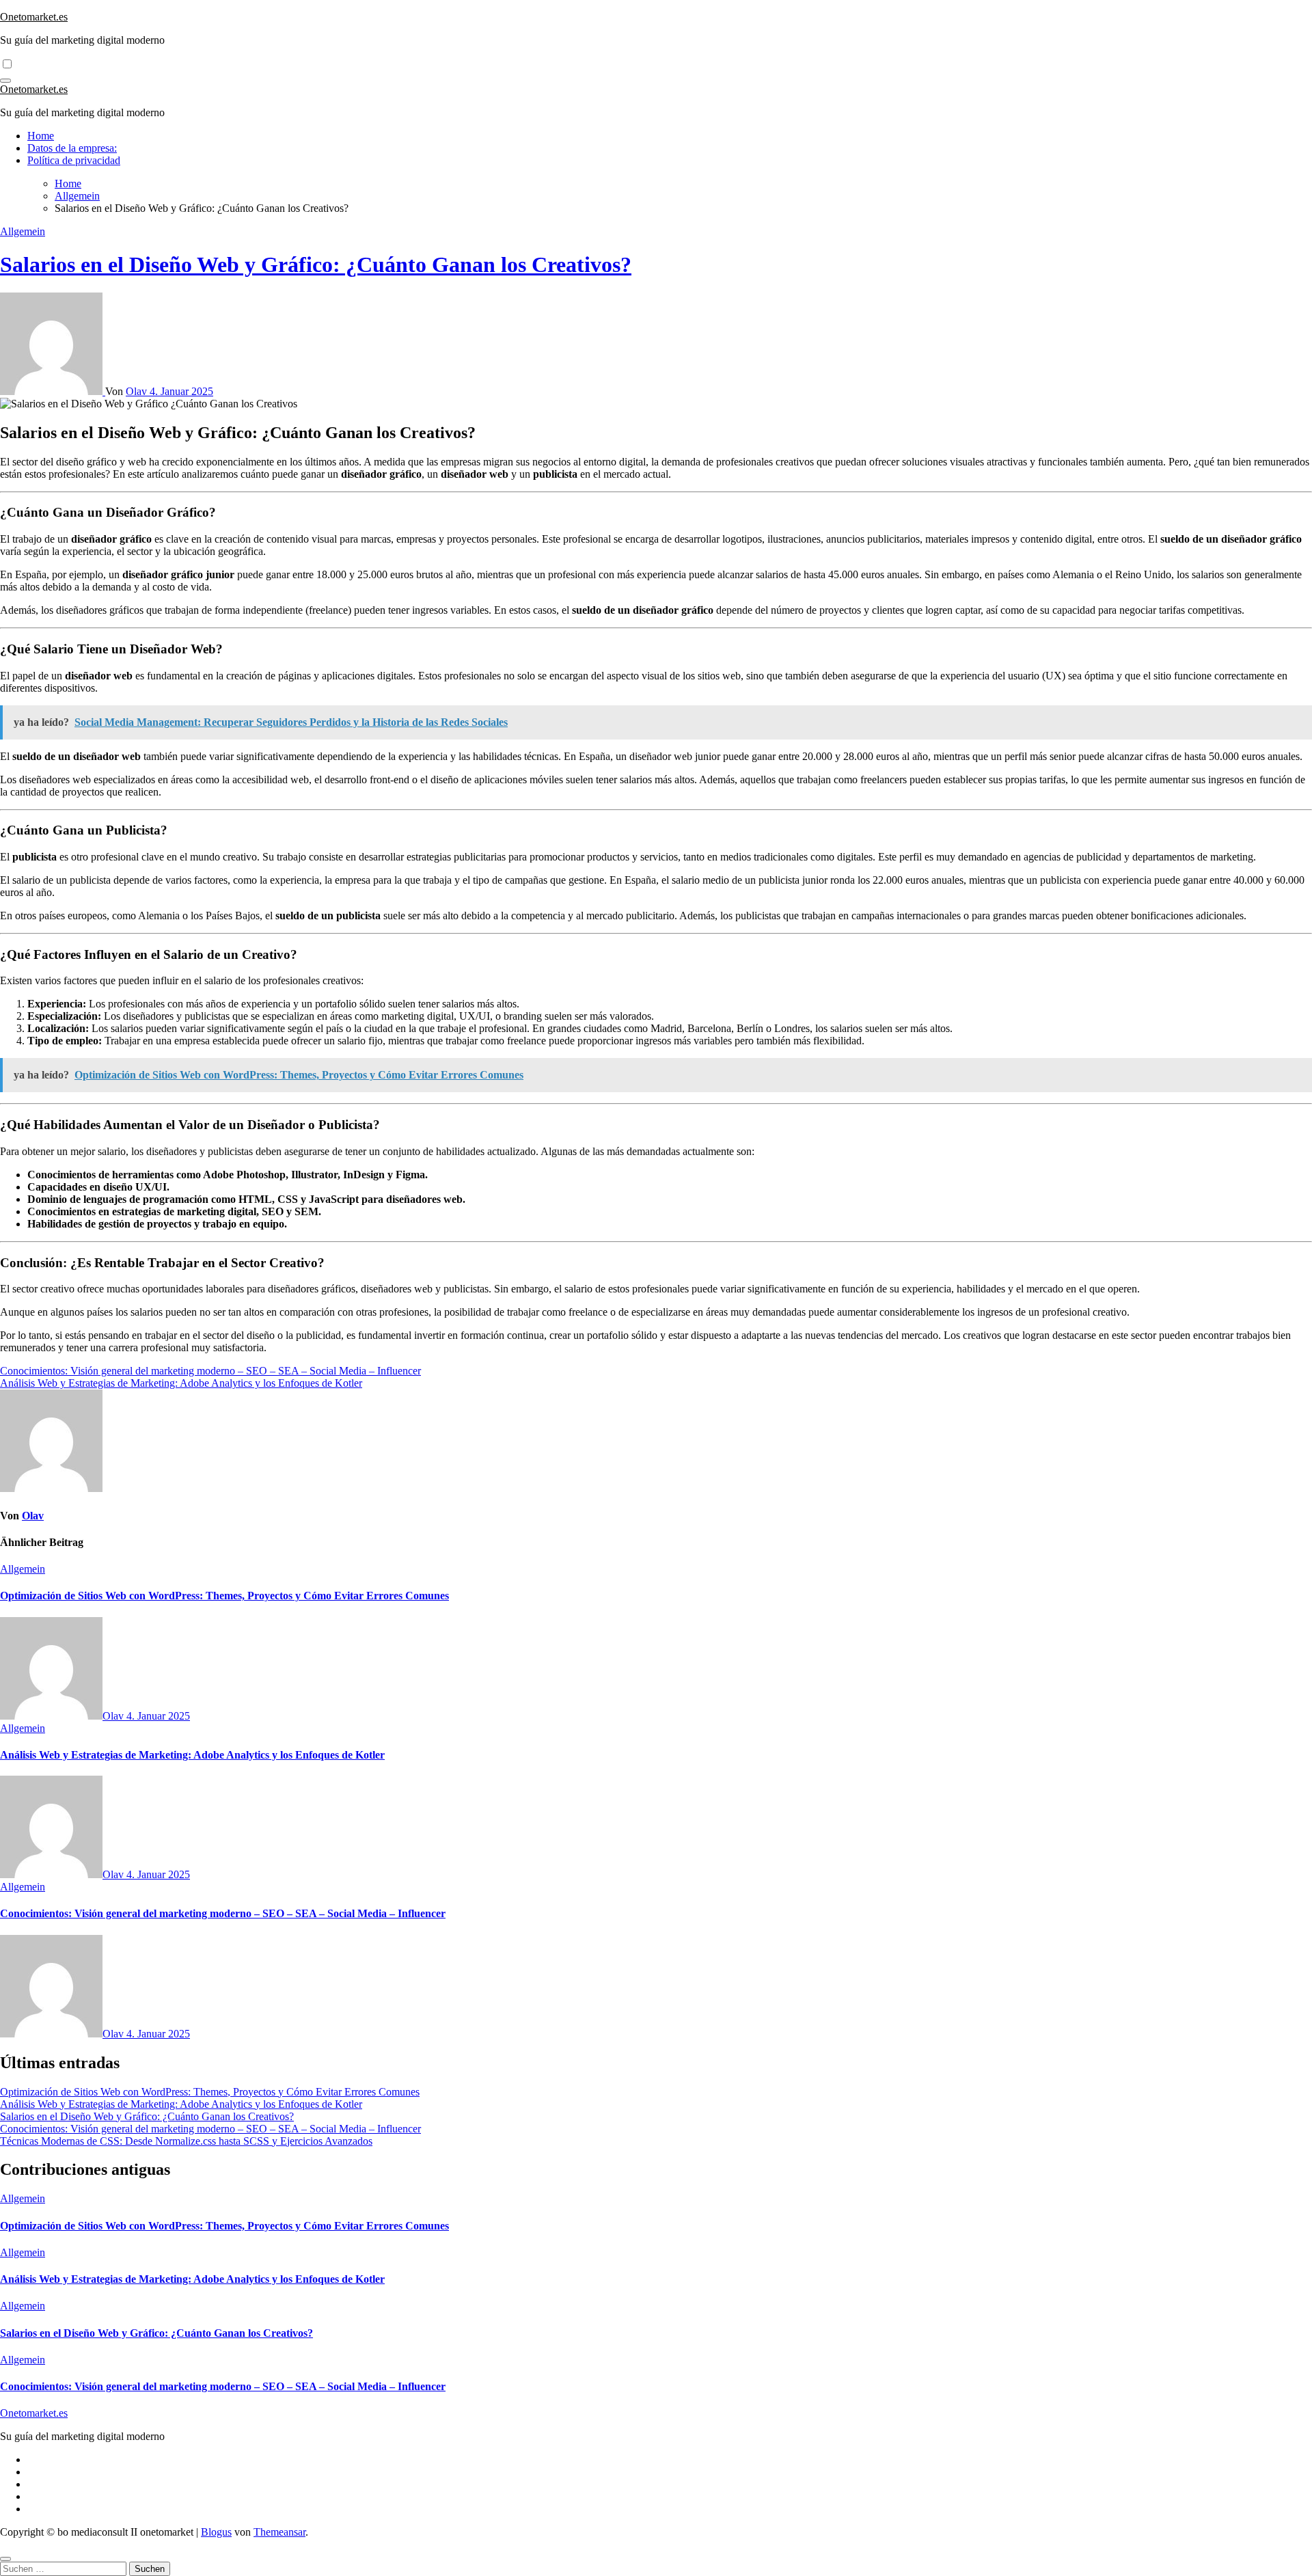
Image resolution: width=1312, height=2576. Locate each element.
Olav (138, 391)
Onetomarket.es (34, 17)
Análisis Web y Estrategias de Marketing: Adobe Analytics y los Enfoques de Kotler (192, 1755)
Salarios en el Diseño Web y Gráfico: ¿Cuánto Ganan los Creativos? (316, 265)
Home (41, 136)
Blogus (216, 2532)
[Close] (5, 2559)
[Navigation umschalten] (5, 81)
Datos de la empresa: (72, 148)
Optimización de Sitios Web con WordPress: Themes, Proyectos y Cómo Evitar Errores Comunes (224, 1596)
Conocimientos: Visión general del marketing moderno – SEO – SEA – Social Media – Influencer (223, 1913)
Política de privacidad (74, 160)
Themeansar (279, 2532)
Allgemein (23, 231)
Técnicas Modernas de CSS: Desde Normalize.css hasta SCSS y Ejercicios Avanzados (186, 2141)
